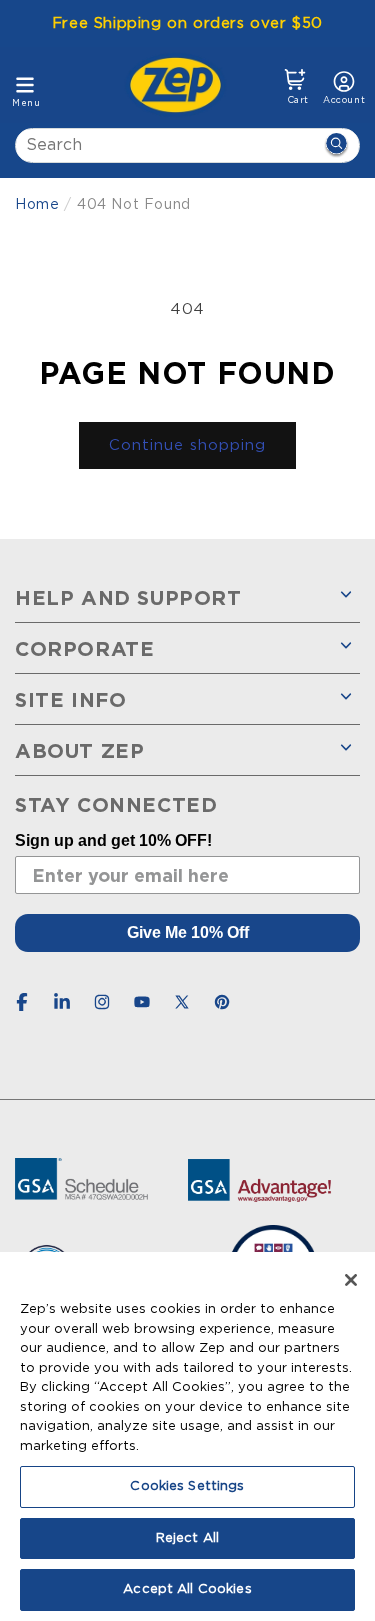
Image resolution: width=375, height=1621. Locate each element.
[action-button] (336, 145)
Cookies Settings (187, 1486)
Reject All (187, 1538)
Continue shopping (187, 445)
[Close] (351, 1280)
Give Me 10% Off (188, 932)
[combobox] (187, 145)
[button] (295, 87)
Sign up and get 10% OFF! (113, 840)
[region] (187, 1436)
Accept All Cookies (187, 1589)
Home (37, 205)
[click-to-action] (181, 85)
